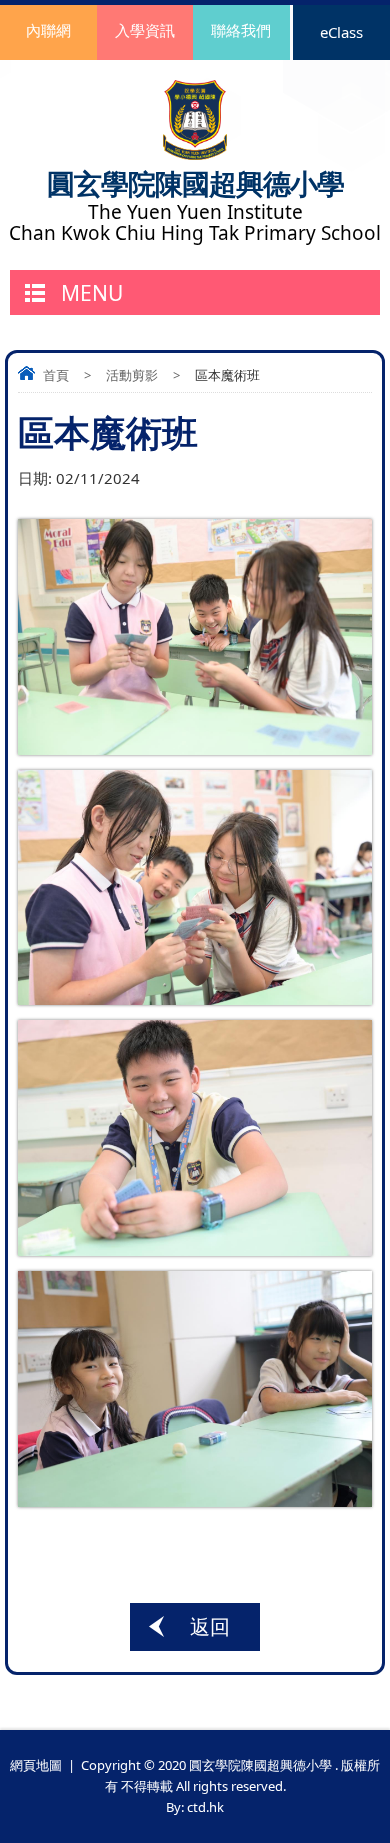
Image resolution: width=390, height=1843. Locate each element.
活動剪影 (132, 375)
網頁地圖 (36, 1765)
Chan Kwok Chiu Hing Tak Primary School (195, 233)
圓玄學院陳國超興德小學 (195, 183)
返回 (210, 1626)
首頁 (56, 375)
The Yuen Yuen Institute (195, 212)
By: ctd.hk (195, 1807)
